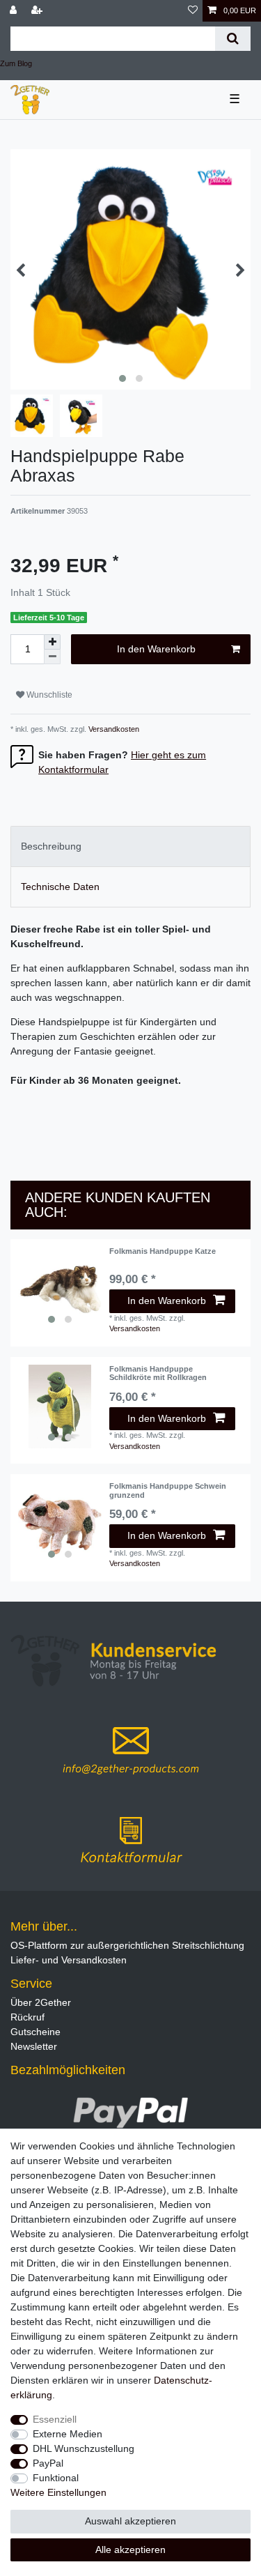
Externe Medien (68, 2434)
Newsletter (34, 2046)
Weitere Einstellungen (58, 2492)
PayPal (48, 2463)
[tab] (130, 846)
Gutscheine (35, 2032)
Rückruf (27, 2017)
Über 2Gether (41, 2002)
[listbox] (60, 1289)
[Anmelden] (15, 11)
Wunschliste (48, 695)
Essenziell (55, 2419)
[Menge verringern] (52, 657)
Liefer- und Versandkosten (69, 1960)
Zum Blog (16, 63)
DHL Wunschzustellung (84, 2448)
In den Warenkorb (156, 649)
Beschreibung (51, 846)
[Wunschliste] (193, 11)
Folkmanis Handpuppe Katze (163, 1251)
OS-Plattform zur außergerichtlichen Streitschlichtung (127, 1945)
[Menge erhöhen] (52, 642)
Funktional (56, 2478)
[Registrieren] (38, 11)
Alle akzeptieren (130, 2550)
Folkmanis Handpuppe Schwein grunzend (168, 1490)
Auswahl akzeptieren (130, 2521)
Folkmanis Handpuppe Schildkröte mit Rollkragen (158, 1373)
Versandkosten (113, 729)
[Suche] (233, 39)
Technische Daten (60, 887)
